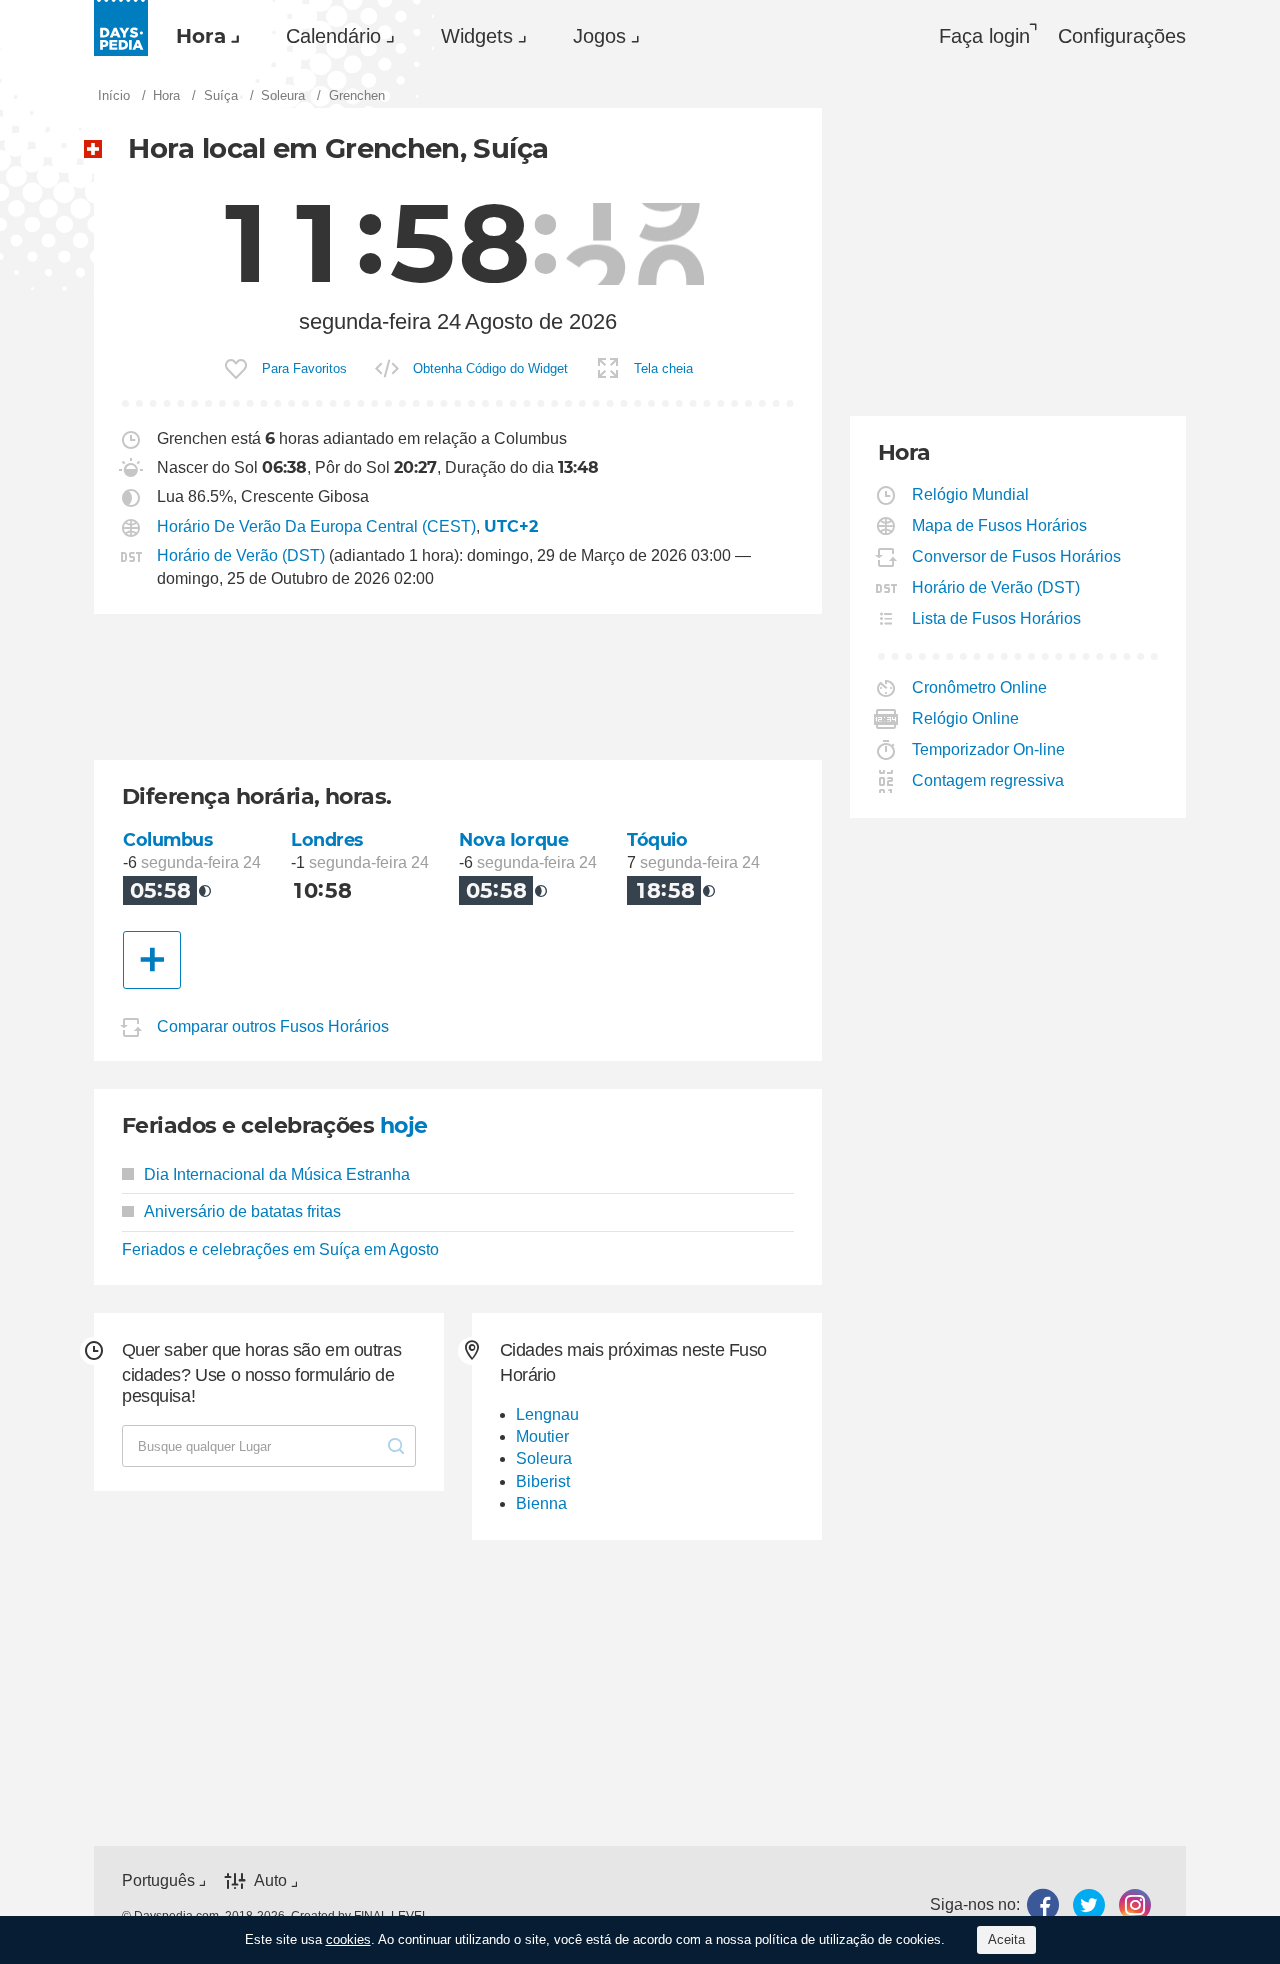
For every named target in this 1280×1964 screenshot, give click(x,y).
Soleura (544, 1458)
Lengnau (547, 1414)
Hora (201, 36)
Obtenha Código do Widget (490, 368)
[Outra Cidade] (152, 960)
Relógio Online (966, 718)
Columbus (168, 839)
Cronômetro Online (980, 687)
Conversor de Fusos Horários (1017, 556)
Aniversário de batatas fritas (242, 1211)
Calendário (333, 36)
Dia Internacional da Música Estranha (277, 1174)
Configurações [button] (1122, 36)
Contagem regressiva (988, 780)
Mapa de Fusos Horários (1000, 525)
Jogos (599, 36)
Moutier (542, 1436)
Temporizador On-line (989, 749)
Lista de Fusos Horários (997, 618)
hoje (404, 1125)
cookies (348, 1939)
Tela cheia (663, 368)
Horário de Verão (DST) (241, 555)
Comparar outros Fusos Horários (273, 1026)
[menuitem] (203, 36)
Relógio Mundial (971, 494)
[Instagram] (1135, 1905)
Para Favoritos (304, 368)
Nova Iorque (513, 839)
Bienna (541, 1503)
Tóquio (657, 839)
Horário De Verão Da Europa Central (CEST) (316, 526)
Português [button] (158, 1880)
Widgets (477, 36)
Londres (327, 839)
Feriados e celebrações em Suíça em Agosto (280, 1249)
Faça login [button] (984, 36)
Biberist (543, 1481)
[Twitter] (1089, 1905)
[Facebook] (1043, 1905)
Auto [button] (270, 1880)
